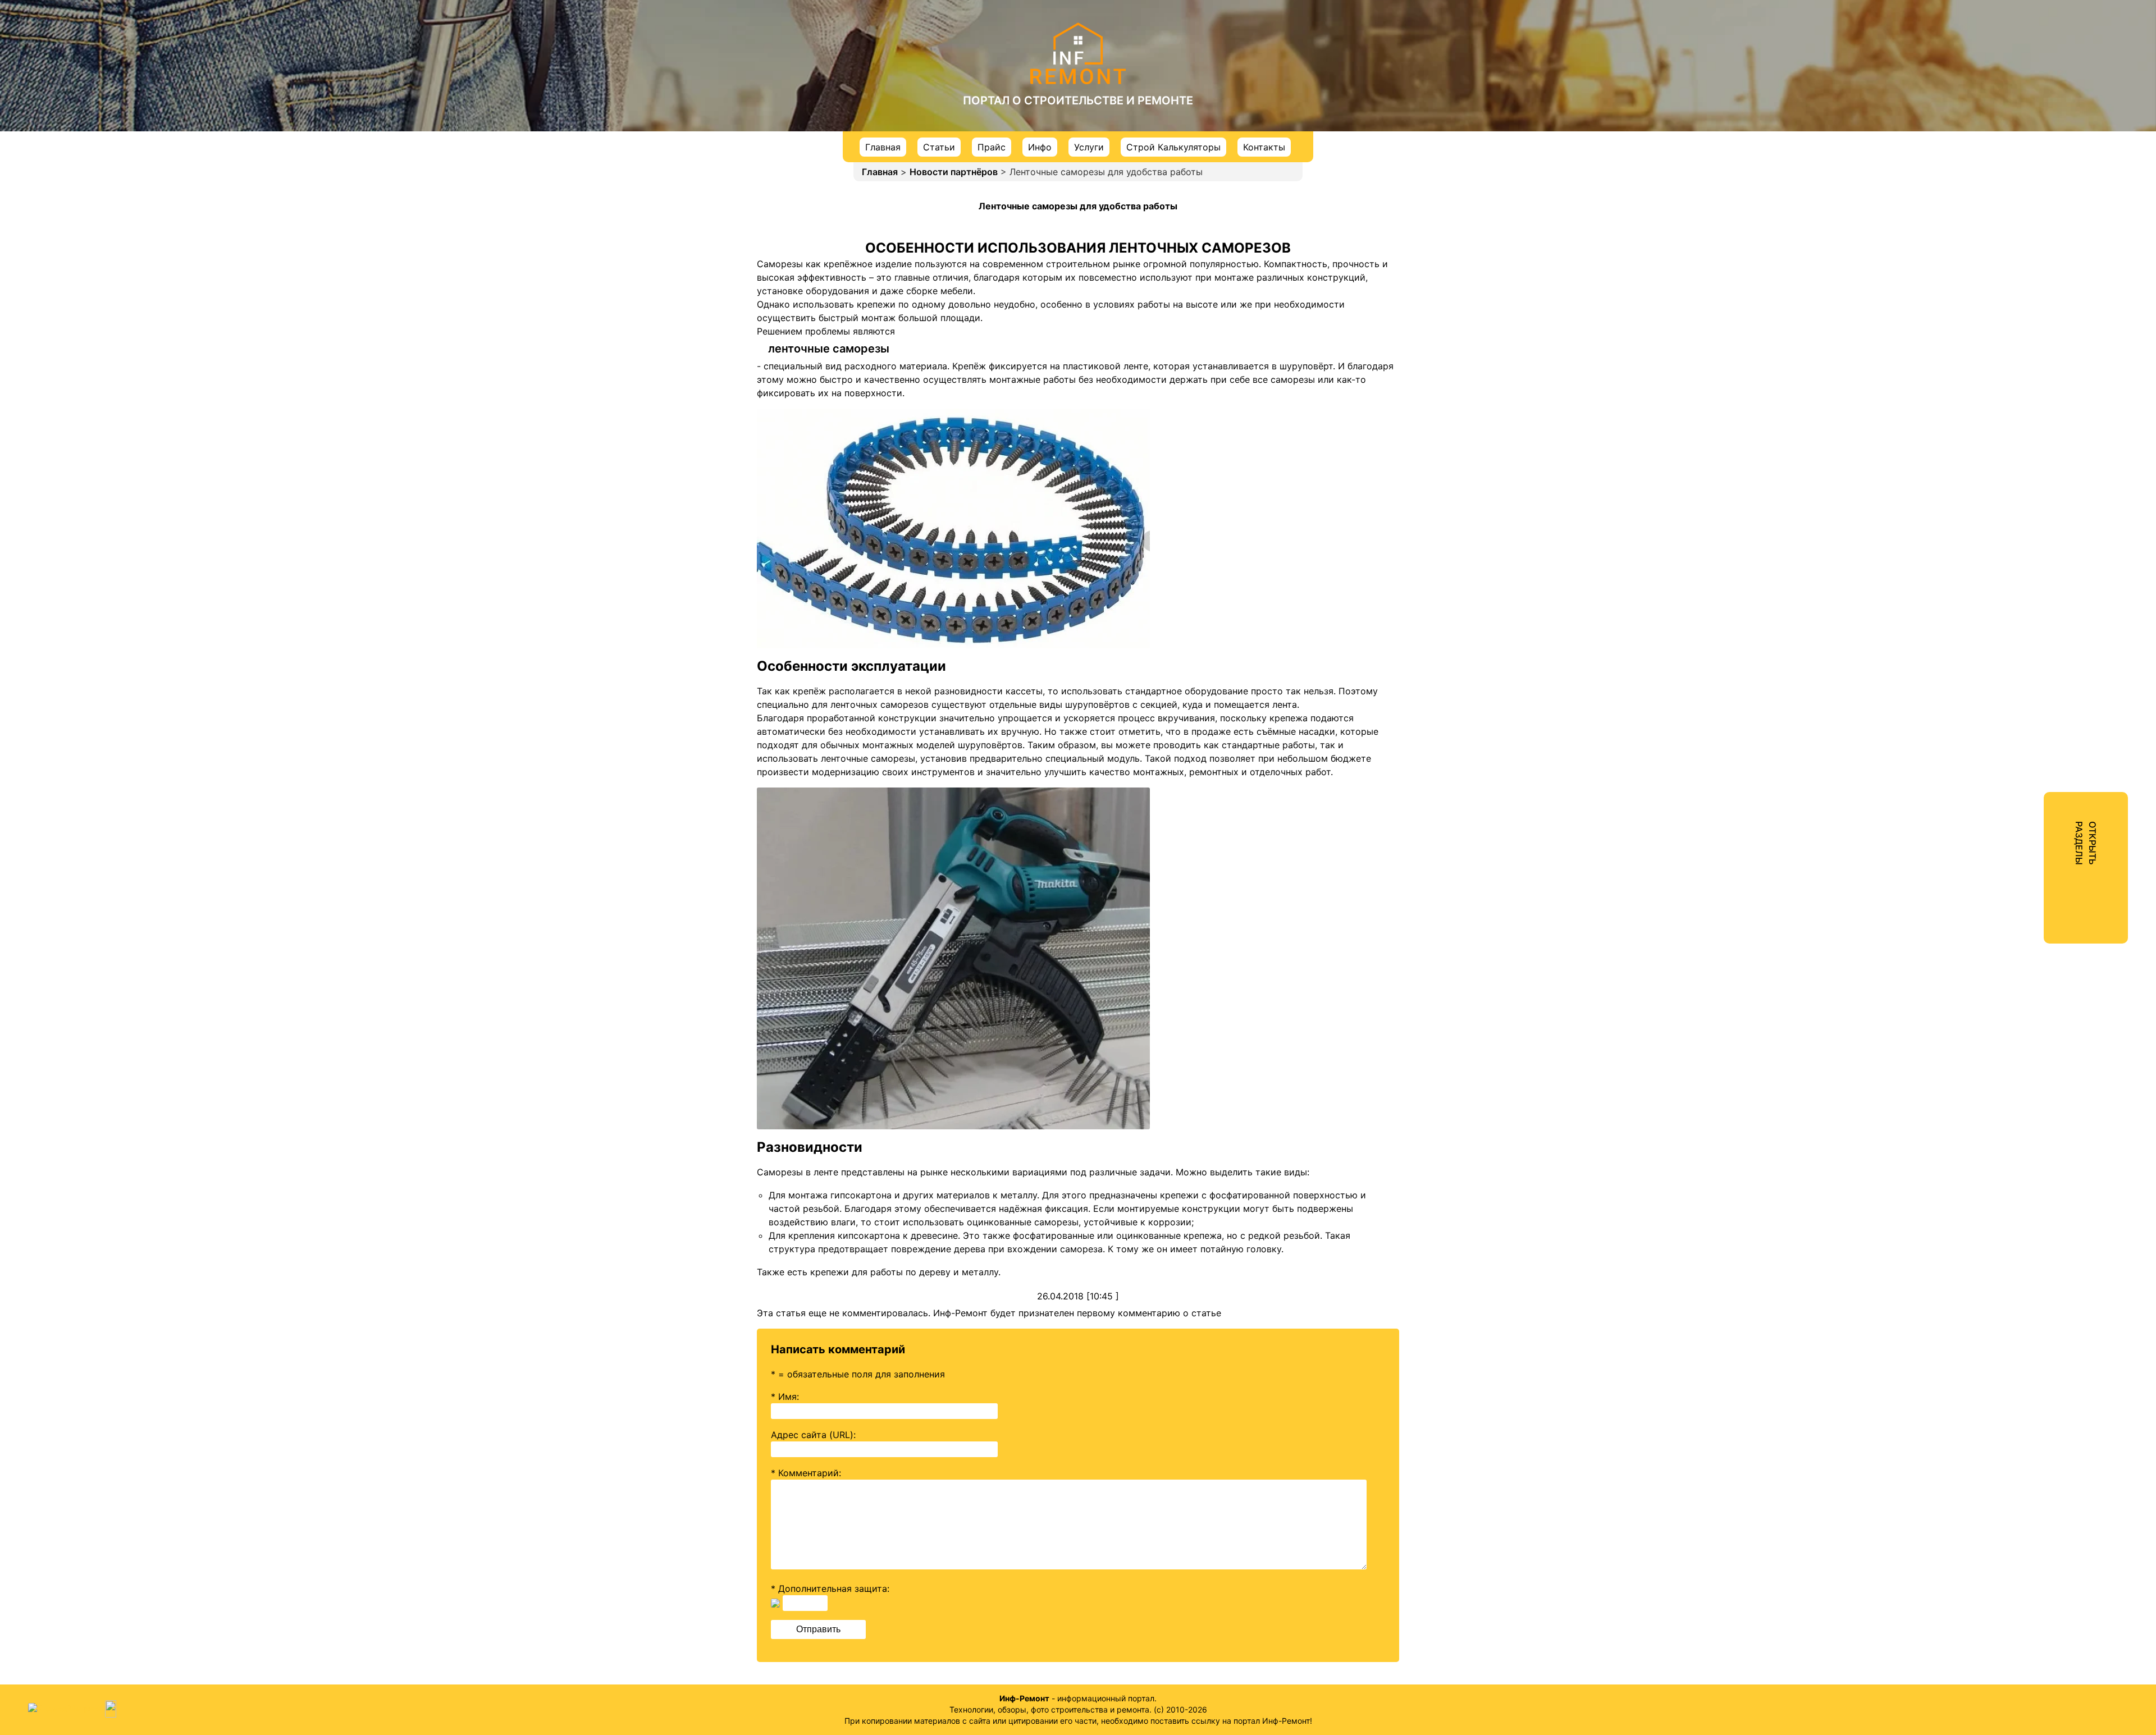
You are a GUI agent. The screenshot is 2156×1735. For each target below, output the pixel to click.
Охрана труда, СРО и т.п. (2037, 378)
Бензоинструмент (2022, 540)
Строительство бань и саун (2044, 176)
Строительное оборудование (2047, 560)
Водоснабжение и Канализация (2052, 277)
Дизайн (1998, 136)
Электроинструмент (2027, 520)
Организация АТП (2021, 459)
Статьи (939, 147)
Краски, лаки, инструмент (2040, 500)
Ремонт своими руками (2034, 399)
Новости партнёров (954, 172)
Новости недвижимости (2036, 75)
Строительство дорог (2031, 439)
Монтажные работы (2026, 297)
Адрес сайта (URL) (812, 1435)
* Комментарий (805, 1473)
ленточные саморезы (829, 349)
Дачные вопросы (2020, 580)
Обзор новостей (2018, 95)
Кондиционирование (2028, 237)
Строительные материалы (2041, 479)
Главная (883, 147)
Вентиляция (2008, 217)
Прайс (992, 147)
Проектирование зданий (2037, 318)
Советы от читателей (2030, 621)
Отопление (2006, 257)
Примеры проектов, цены (2039, 196)
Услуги (1089, 147)
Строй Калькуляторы (1173, 147)
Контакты (1264, 147)
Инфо (1040, 147)
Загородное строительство (2043, 156)
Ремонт (1998, 116)
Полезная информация (2032, 601)
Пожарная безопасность (2037, 358)
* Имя (784, 1397)
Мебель (1999, 419)
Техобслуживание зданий (2039, 338)
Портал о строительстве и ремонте (1078, 100)
